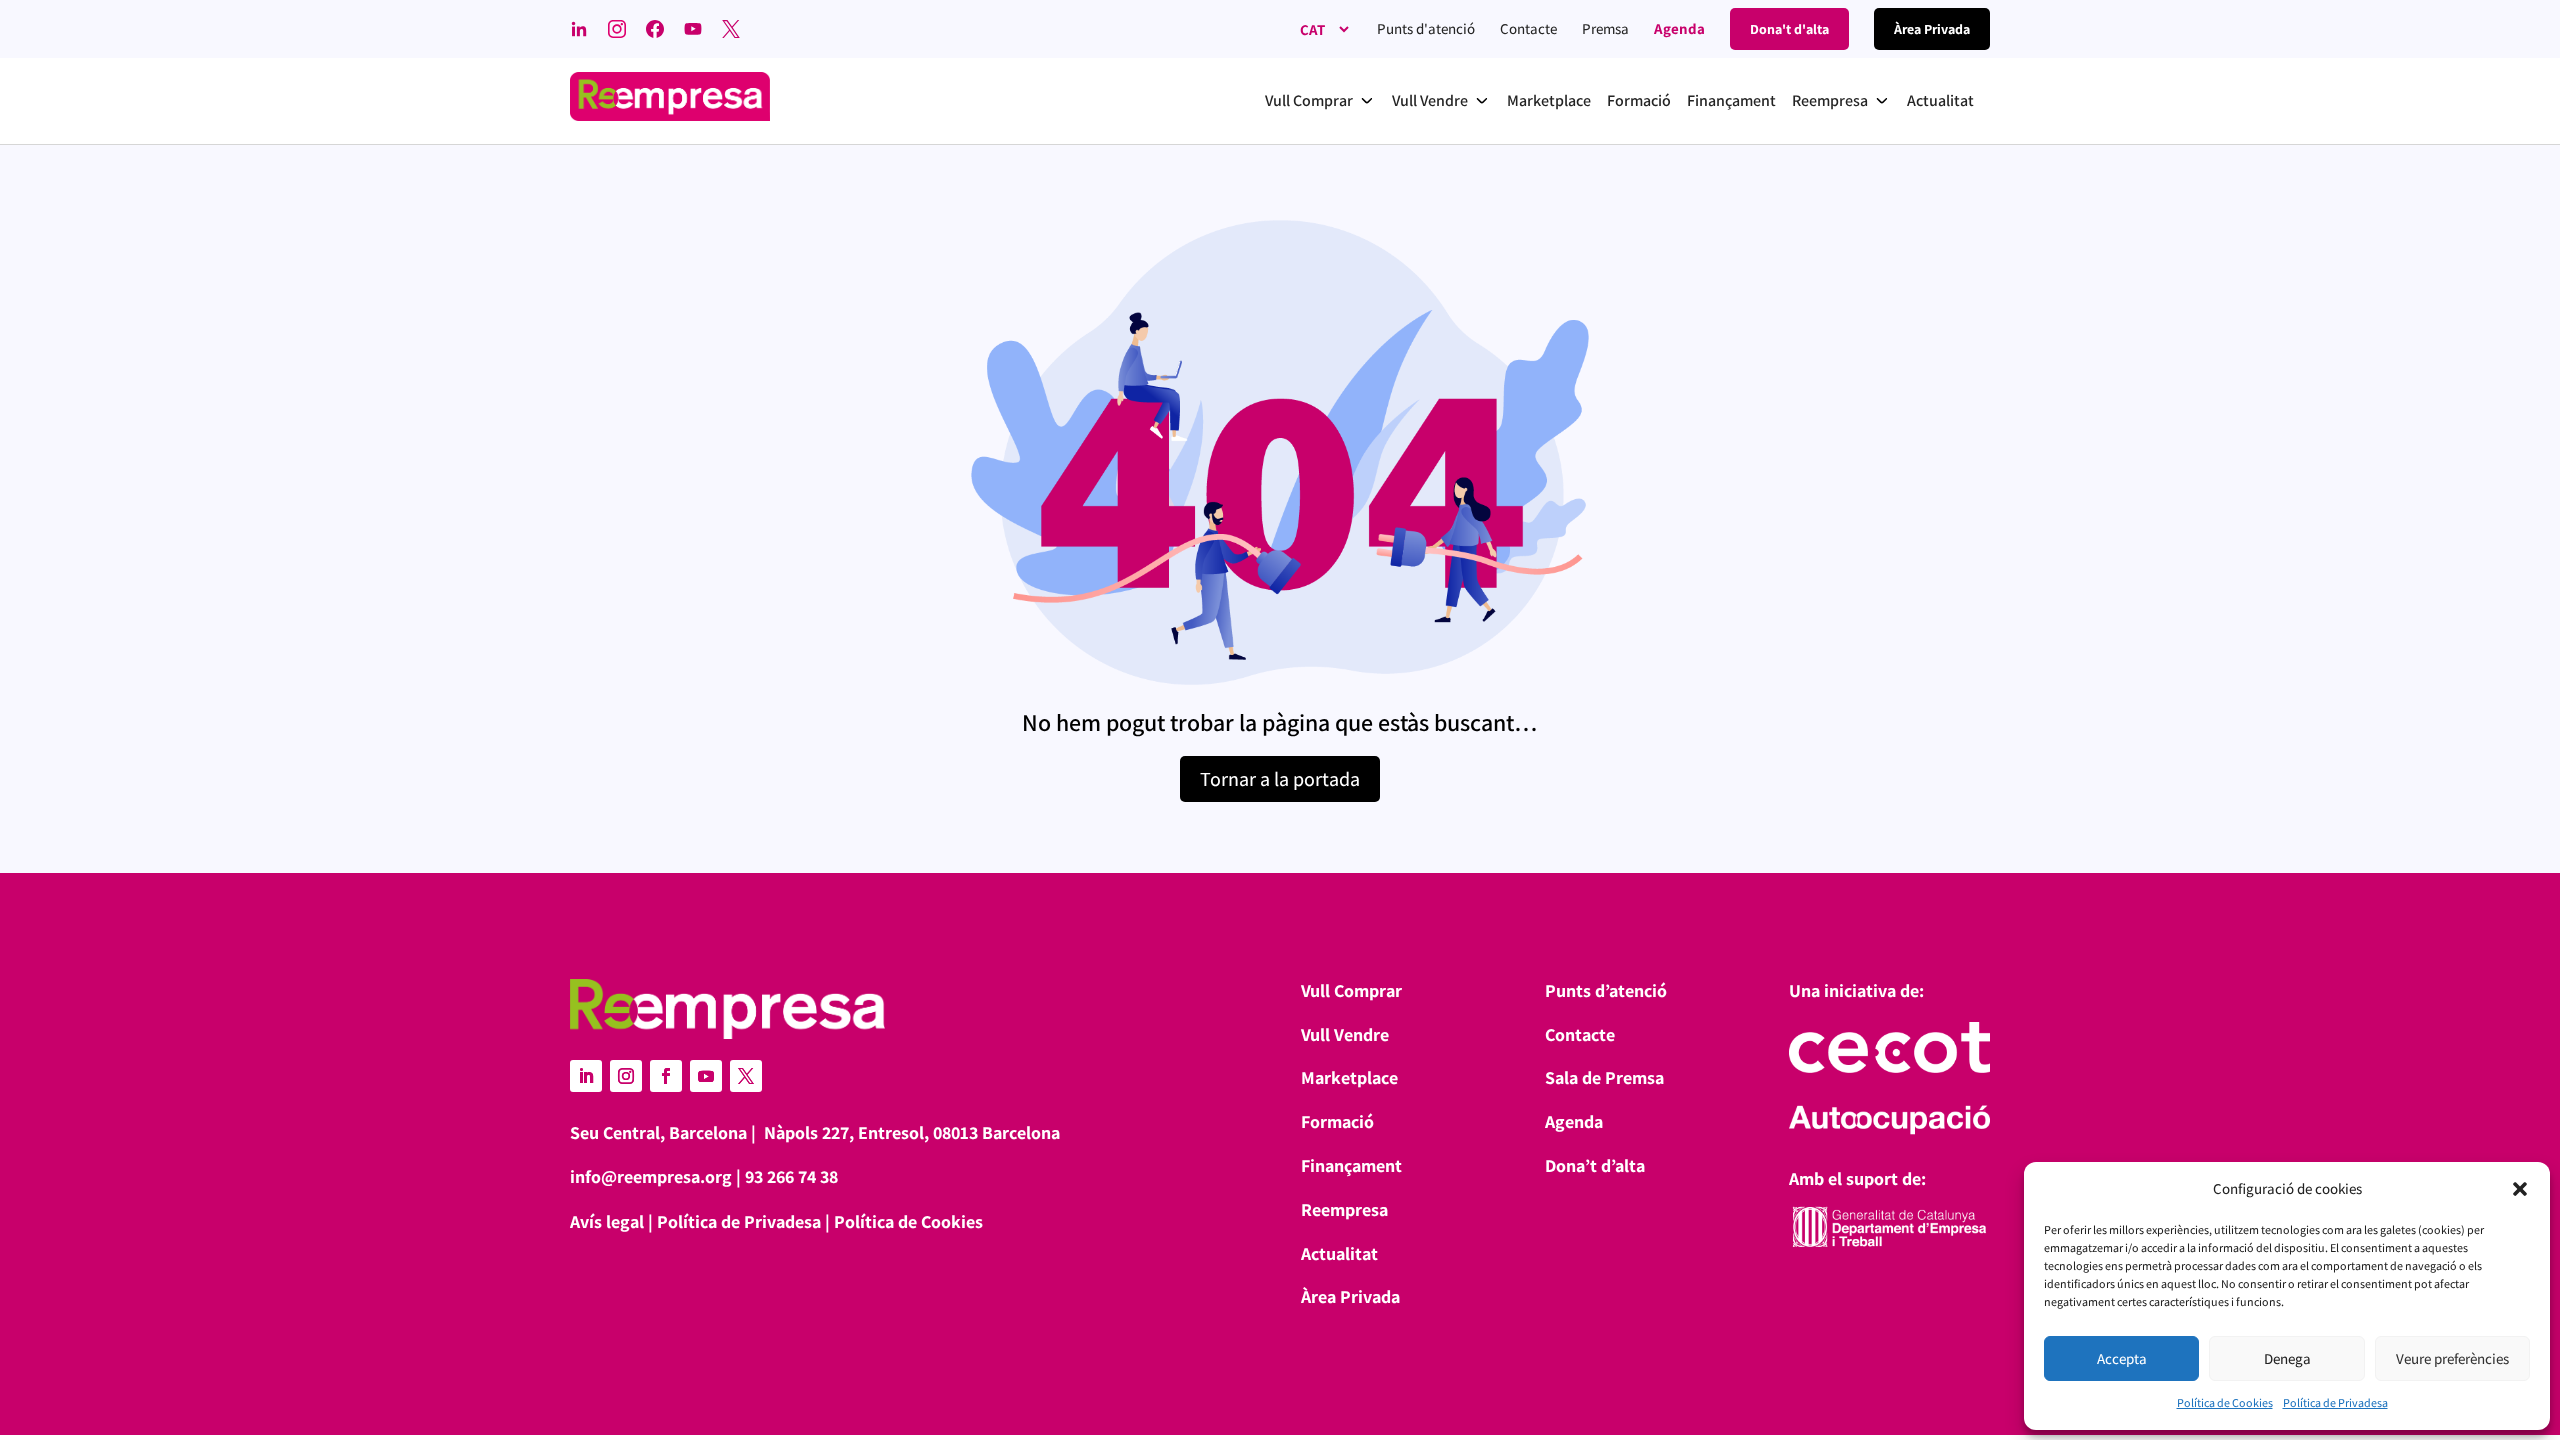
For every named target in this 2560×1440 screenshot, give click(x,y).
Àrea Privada (1350, 1296)
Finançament (1351, 1165)
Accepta (2122, 1358)
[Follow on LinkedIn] (586, 1076)
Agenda (1679, 28)
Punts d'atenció (1426, 28)
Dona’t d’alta (1595, 1165)
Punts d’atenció (1606, 990)
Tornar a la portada (1280, 779)
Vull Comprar (1351, 990)
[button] (2520, 1189)
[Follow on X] (746, 1076)
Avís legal (607, 1221)
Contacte (1528, 28)
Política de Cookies (2225, 1402)
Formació (1337, 1121)
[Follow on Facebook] (666, 1076)
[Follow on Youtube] (706, 1076)
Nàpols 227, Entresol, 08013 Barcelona (912, 1132)
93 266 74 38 (791, 1176)
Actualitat (1339, 1253)
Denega (2287, 1358)
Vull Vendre (1345, 1034)
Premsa (1605, 28)
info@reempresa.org (651, 1176)
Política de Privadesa (2335, 1402)
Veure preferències (2452, 1358)
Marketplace (1349, 1077)
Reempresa (1344, 1209)
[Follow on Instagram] (626, 1076)
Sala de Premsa (1604, 1077)
